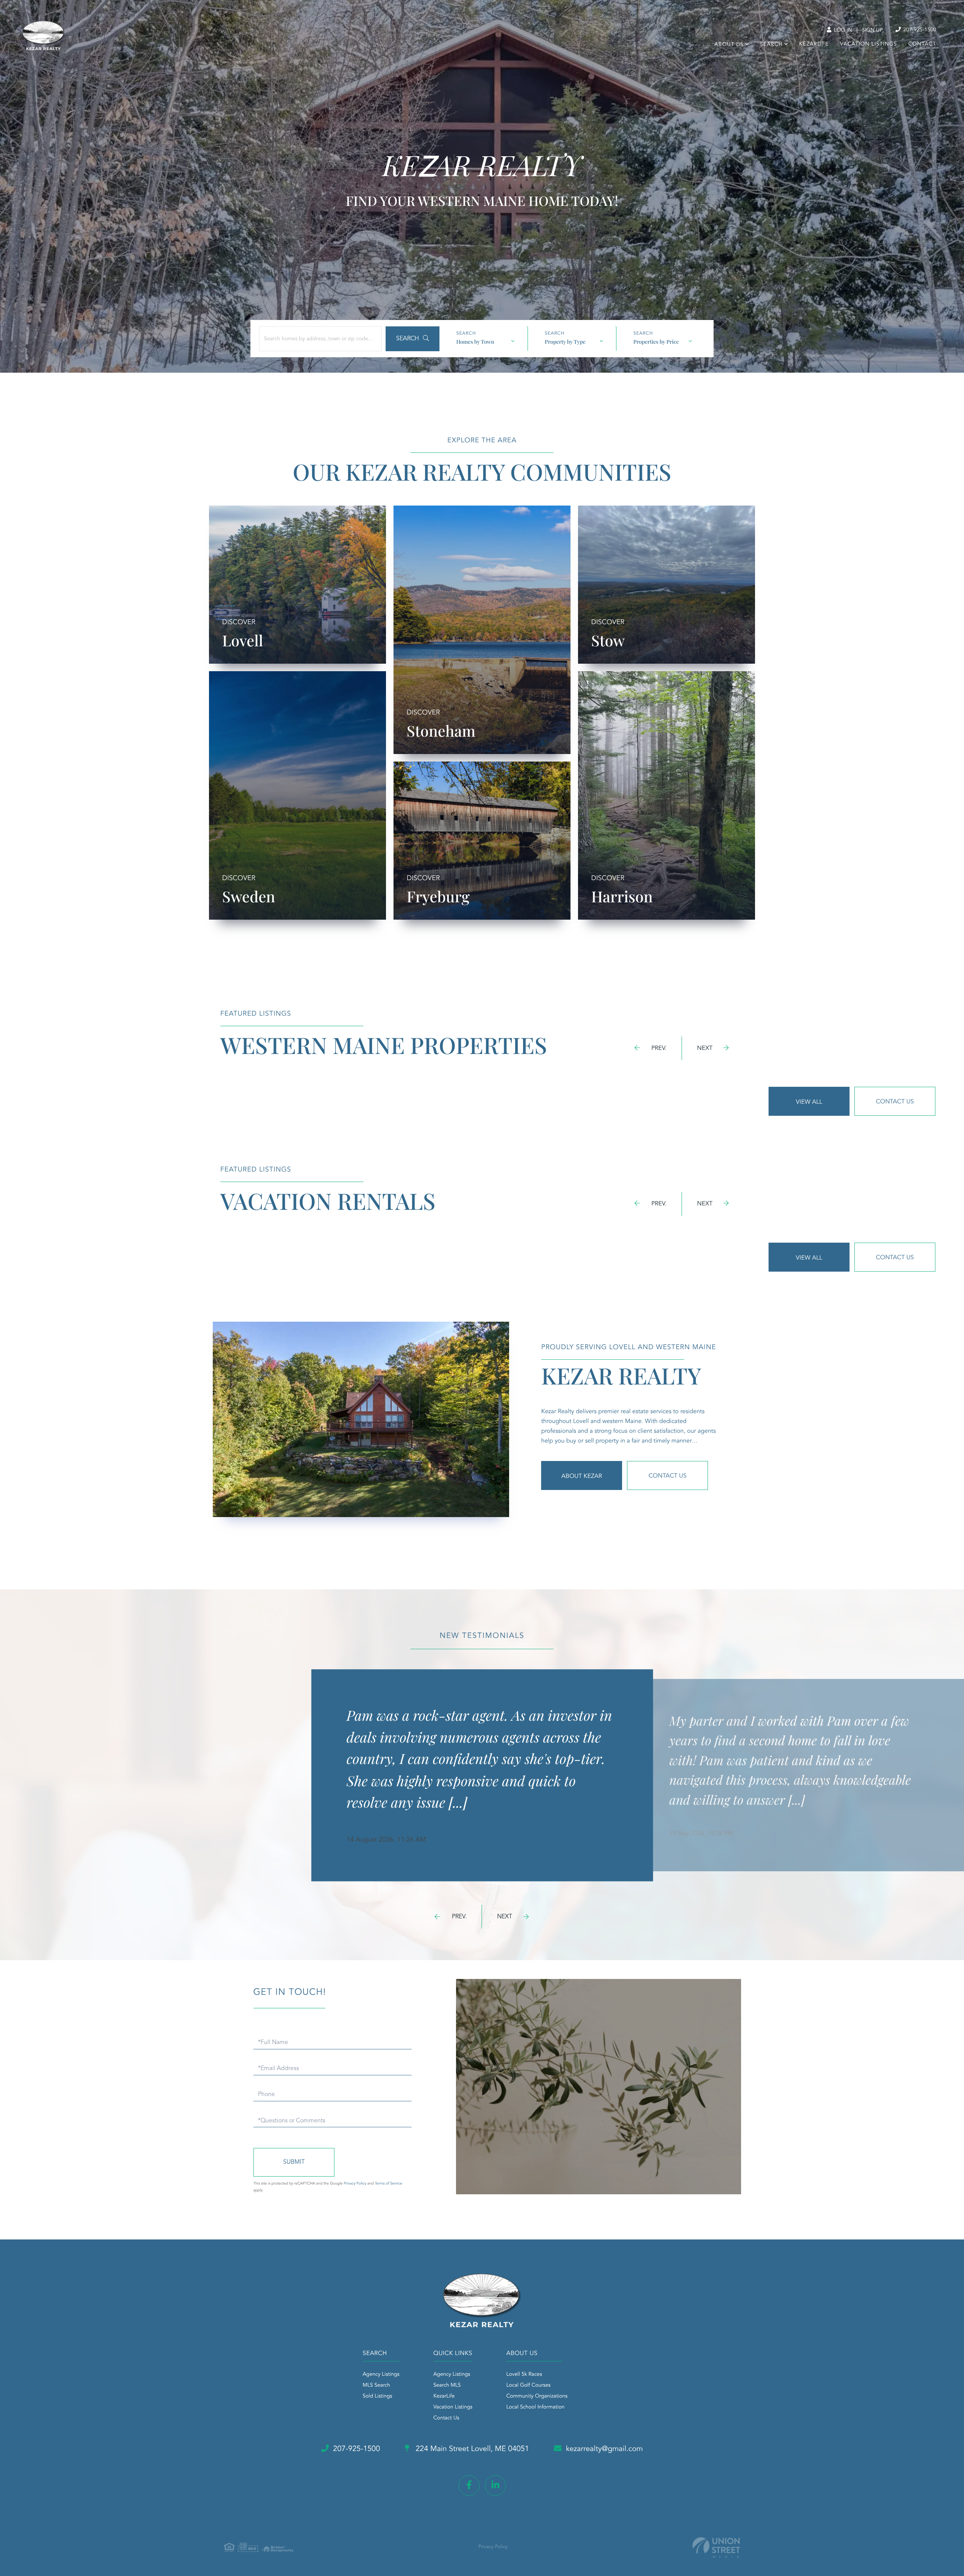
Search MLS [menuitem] (447, 2386)
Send (294, 2162)
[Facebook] (469, 2485)
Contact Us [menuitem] (446, 2418)
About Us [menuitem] (729, 45)
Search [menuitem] (771, 45)
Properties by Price (656, 342)
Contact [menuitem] (922, 44)
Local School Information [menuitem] (535, 2407)
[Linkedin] (495, 2485)
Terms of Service (388, 2184)
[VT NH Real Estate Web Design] (716, 2548)
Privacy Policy (355, 2184)
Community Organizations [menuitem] (537, 2396)
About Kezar (582, 1476)
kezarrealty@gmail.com (605, 2449)
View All (809, 1102)
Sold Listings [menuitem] (378, 2396)
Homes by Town (475, 342)
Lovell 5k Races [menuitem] (524, 2375)
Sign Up (872, 30)
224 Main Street (471, 2449)
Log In (842, 30)
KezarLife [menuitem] (814, 44)
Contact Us (895, 1102)
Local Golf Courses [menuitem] (528, 2386)
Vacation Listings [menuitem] (869, 44)
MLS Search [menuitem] (376, 2386)
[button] (413, 339)
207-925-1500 (919, 30)
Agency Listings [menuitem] (381, 2375)
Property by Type (565, 342)
